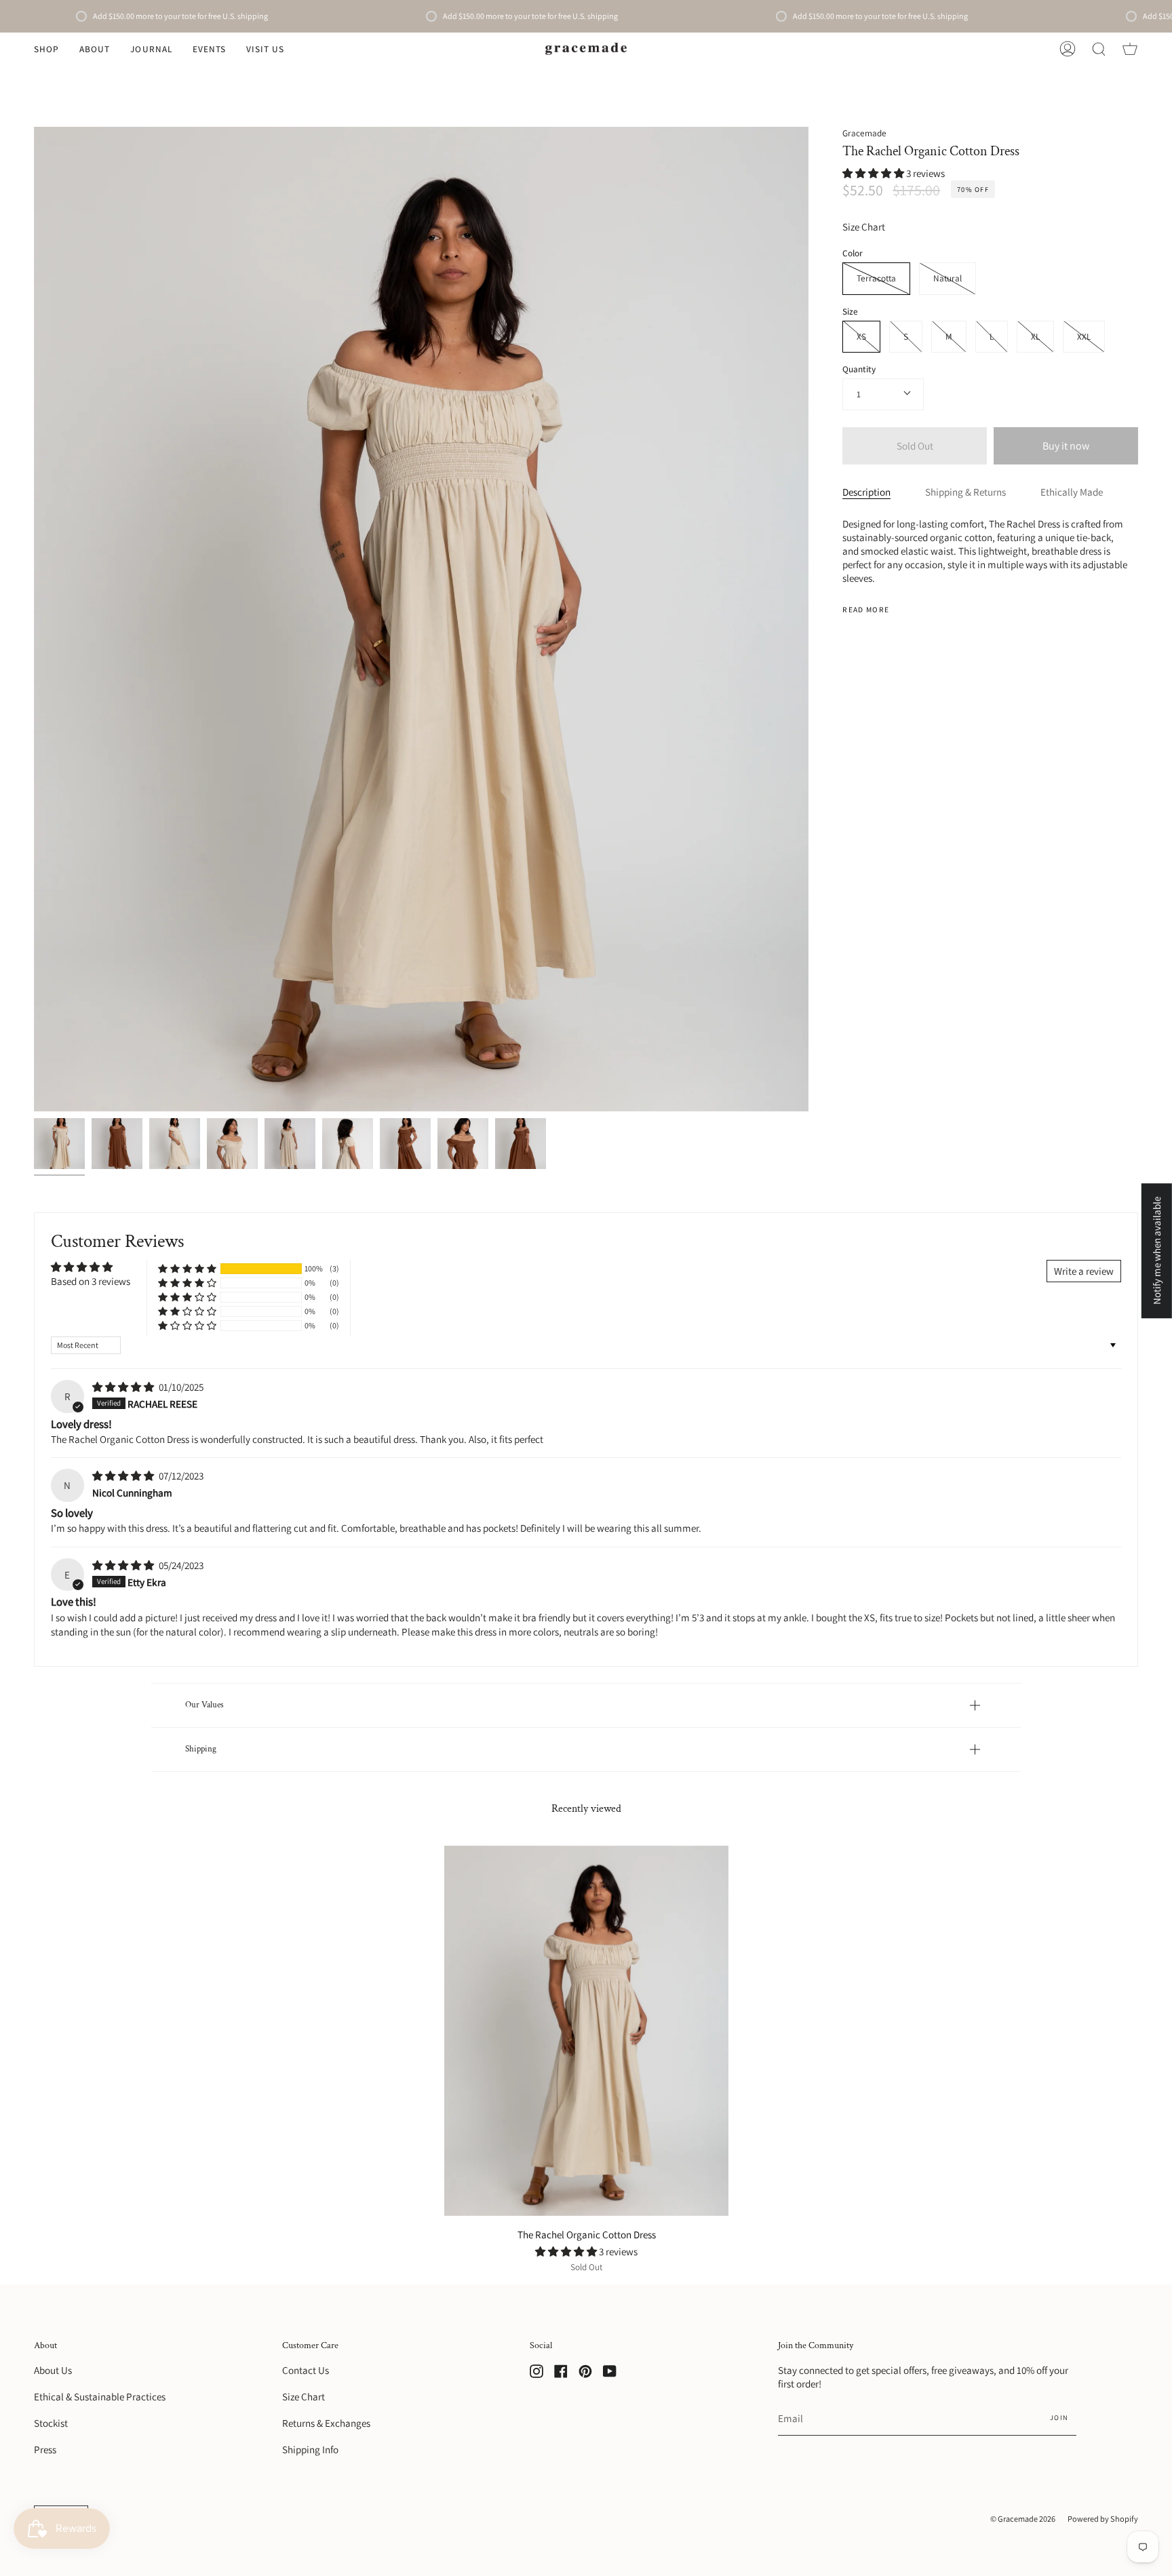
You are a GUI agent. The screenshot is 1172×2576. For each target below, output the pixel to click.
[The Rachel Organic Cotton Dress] (59, 1144)
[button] (46, 49)
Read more (866, 609)
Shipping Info (310, 2449)
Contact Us (306, 2370)
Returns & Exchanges (326, 2423)
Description (866, 492)
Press (45, 2449)
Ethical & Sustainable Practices (100, 2396)
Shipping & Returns (965, 492)
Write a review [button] (1084, 1271)
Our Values (204, 1705)
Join (1059, 2417)
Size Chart (864, 226)
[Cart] (1130, 49)
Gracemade (864, 133)
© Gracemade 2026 (1023, 2519)
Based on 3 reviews (91, 1281)
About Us (53, 2370)
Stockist (51, 2423)
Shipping (201, 1749)
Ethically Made (1072, 492)
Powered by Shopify (1103, 2519)
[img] (124, 1387)
